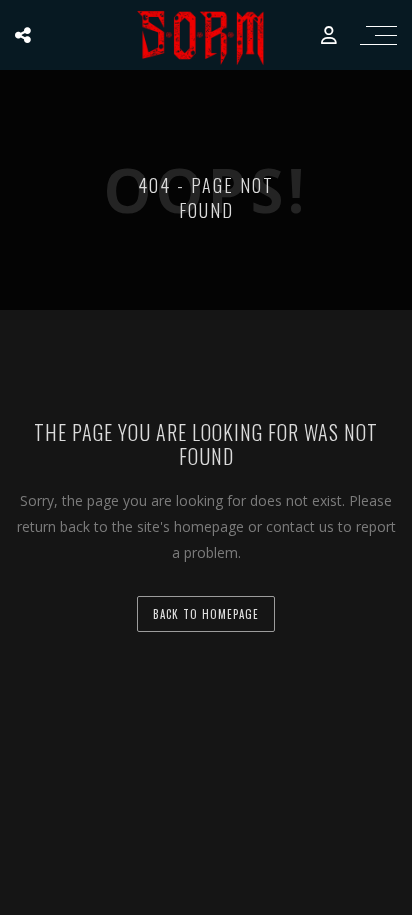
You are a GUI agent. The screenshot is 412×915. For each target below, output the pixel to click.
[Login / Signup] (329, 35)
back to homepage (206, 614)
